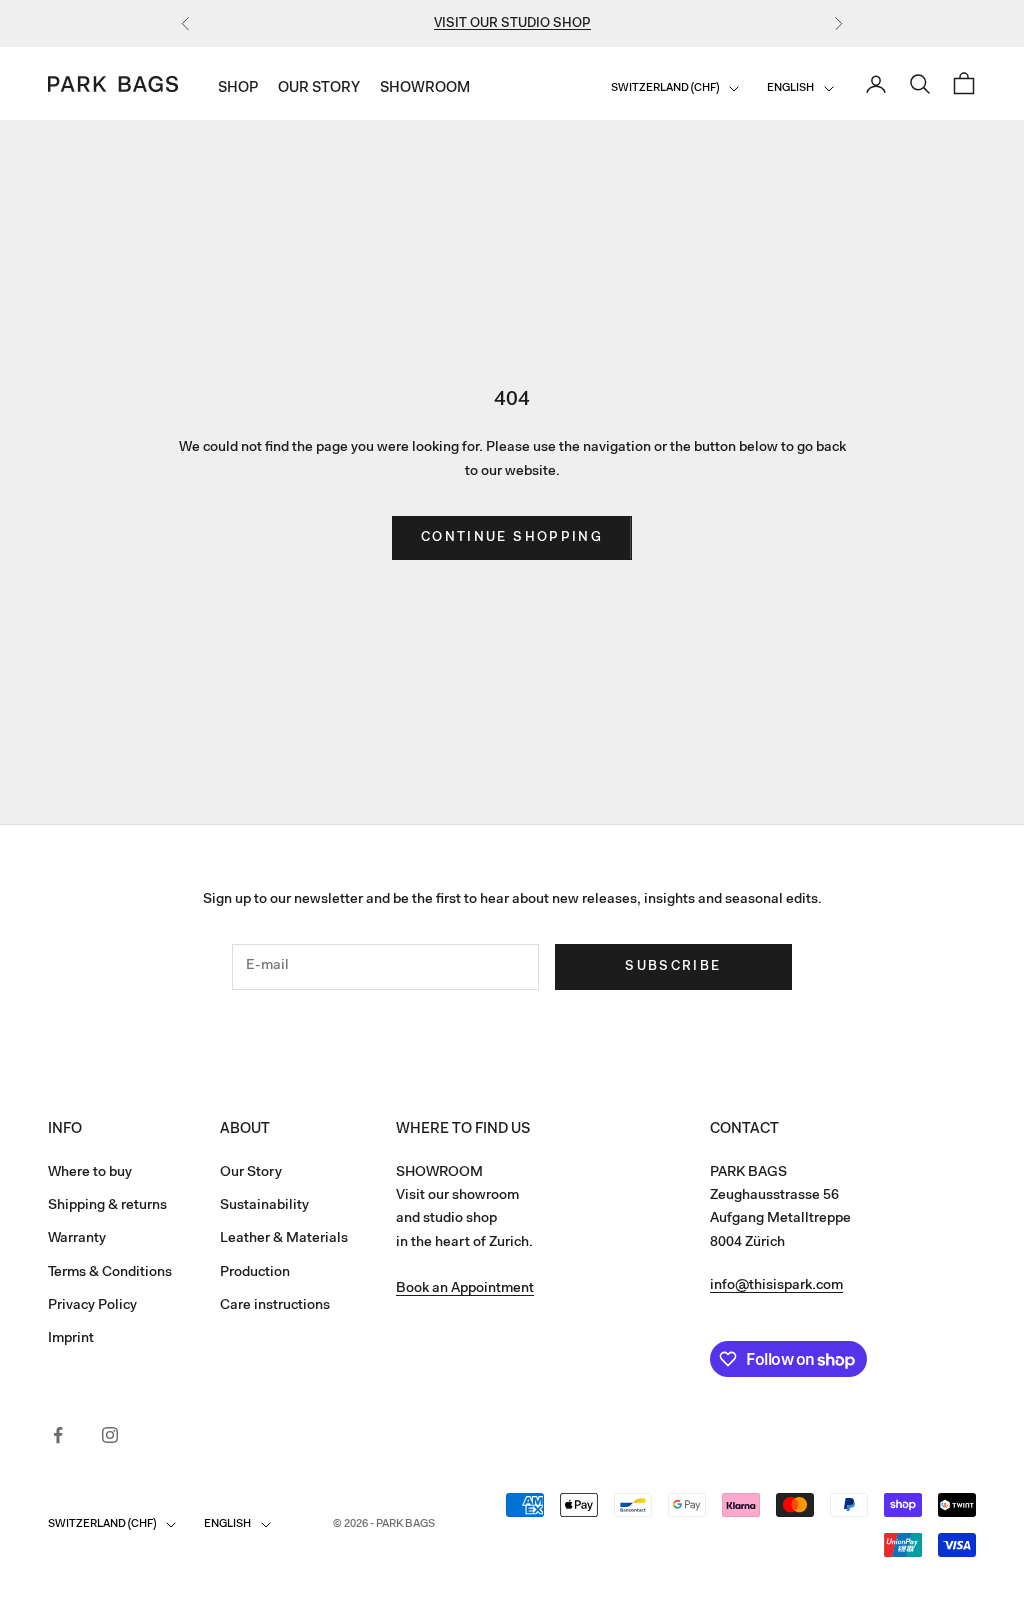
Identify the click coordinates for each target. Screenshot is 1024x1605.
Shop (238, 88)
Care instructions (275, 1306)
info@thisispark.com (776, 1286)
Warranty (77, 1239)
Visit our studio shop (512, 23)
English (790, 88)
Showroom (425, 88)
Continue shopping (512, 537)
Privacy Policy (92, 1306)
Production (255, 1273)
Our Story (319, 88)
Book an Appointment (465, 1289)
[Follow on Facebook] (58, 1435)
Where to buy (90, 1173)
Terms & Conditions (110, 1273)
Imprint (71, 1339)
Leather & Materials (284, 1239)
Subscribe (673, 966)
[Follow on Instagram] (110, 1435)
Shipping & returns (107, 1206)
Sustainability (264, 1206)
